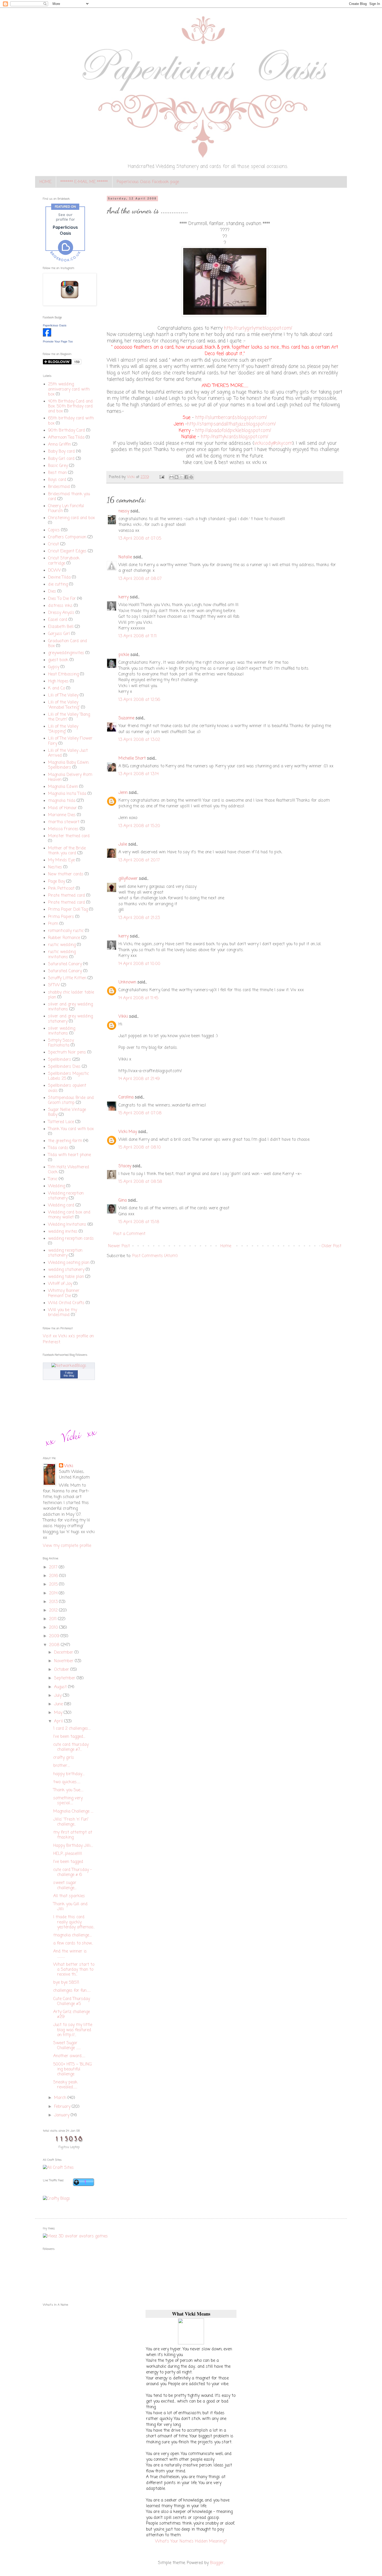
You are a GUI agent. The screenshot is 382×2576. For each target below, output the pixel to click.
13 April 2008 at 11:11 (138, 636)
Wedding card (61, 1205)
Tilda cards (58, 1148)
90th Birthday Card (67, 431)
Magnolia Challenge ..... (73, 1812)
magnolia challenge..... (73, 1935)
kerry (124, 597)
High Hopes (58, 681)
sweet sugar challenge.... (65, 1885)
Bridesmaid (59, 487)
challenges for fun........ (72, 1991)
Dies (52, 592)
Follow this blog (69, 1374)
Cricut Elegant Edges (67, 551)
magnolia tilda (62, 801)
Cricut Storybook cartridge (64, 561)
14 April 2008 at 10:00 (139, 964)
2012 (54, 1611)
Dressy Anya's (61, 613)
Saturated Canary (65, 964)
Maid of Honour (62, 808)
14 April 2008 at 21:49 (139, 1079)
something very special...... (68, 1801)
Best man (57, 473)
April (59, 1721)
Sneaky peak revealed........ (65, 2085)
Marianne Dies (62, 815)
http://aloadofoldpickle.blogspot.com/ (233, 431)
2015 (54, 1585)
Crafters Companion (67, 537)
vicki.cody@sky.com (273, 443)
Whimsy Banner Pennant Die (64, 1293)
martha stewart (64, 822)
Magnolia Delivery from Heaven (70, 777)
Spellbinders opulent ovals (67, 1088)
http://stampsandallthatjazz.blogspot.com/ (231, 424)
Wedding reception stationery (66, 1196)
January (62, 2115)
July (58, 1696)
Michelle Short (132, 759)
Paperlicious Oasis (55, 325)
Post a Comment (129, 1234)
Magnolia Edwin (63, 787)
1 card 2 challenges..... (72, 1729)
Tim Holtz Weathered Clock (69, 1170)
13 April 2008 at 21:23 (139, 918)
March (61, 2098)
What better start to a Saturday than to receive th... (74, 1970)
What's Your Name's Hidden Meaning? (191, 2541)
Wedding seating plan (69, 1263)
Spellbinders (60, 1060)
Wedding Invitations (67, 1225)
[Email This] (172, 477)
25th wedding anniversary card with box (69, 389)
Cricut (54, 544)
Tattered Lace (61, 1122)
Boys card (57, 480)
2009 (55, 1636)
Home (226, 1246)
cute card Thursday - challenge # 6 (73, 1872)
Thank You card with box (71, 1129)
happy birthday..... (69, 1774)
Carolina (126, 1097)
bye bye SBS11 (66, 1983)
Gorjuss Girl (59, 634)
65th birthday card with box (71, 421)
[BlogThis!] (176, 477)
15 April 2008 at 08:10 (140, 1148)
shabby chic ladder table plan (71, 995)
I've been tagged (68, 1862)
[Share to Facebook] (186, 477)
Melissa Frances (63, 829)
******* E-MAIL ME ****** (84, 182)
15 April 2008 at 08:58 (140, 1182)
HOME (45, 182)
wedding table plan (66, 1277)
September (65, 1678)
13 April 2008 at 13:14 (139, 774)
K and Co (57, 688)
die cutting (58, 585)
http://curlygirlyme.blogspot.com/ (258, 328)
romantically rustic (66, 931)
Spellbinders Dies (64, 1067)
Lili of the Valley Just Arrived (68, 753)
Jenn (123, 793)
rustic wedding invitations (62, 954)
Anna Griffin (60, 445)
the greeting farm (65, 1141)
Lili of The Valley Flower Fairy (70, 741)
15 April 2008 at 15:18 (139, 1222)
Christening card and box (71, 518)
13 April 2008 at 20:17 (139, 860)
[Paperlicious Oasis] (47, 336)
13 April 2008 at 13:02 (139, 740)
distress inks (60, 606)
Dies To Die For (62, 599)
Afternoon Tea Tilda (66, 438)
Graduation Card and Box (68, 644)
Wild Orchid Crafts (66, 1303)
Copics (54, 530)
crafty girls (64, 1758)
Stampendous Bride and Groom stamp (71, 1100)
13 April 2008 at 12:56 (139, 700)
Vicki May (128, 1132)
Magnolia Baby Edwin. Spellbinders (69, 765)
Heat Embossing (63, 674)
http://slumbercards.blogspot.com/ (231, 418)
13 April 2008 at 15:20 (139, 826)
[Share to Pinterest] (191, 477)
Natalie (125, 557)
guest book (58, 660)
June (59, 1704)
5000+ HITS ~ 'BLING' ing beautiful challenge (73, 2069)
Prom (53, 924)
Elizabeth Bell (61, 627)
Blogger (217, 2563)
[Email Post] (162, 477)
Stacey (125, 1166)
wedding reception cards (71, 1239)
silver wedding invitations (62, 1031)
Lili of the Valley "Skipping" (63, 729)
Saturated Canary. (65, 971)
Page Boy (57, 882)
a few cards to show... (73, 1943)
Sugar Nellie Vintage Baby (67, 1112)
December (64, 1653)
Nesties (55, 867)
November (64, 1661)
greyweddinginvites (66, 653)
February (63, 2107)
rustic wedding (62, 945)
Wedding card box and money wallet (69, 1215)
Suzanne (126, 718)
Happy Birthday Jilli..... (73, 1846)
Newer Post (119, 1246)
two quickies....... (67, 1782)
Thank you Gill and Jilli (70, 1907)
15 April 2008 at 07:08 (140, 1113)
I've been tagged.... (69, 1737)
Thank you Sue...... (68, 1790)
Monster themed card (69, 836)
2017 (54, 1567)
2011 (54, 1619)
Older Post (331, 1246)
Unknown (127, 982)
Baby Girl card (61, 459)
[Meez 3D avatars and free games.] (75, 2236)
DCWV (54, 571)
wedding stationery (66, 1270)
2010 (54, 1628)
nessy (124, 511)
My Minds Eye (61, 860)
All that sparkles (69, 1896)
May (59, 1713)
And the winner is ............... (70, 1954)
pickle (124, 655)
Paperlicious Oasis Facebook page (148, 182)
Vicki (69, 1466)
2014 (54, 1593)
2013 (54, 1602)
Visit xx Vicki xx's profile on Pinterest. (68, 1339)
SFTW (54, 985)
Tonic (53, 1179)
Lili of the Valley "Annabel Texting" (64, 705)
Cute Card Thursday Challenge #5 (72, 2001)
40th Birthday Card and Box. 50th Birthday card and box (70, 406)
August (61, 1687)
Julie (123, 844)
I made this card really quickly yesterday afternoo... (74, 1922)
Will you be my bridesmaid (62, 1313)
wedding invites (63, 1232)
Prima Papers (61, 917)
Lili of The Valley (63, 695)
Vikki (123, 1017)
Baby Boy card (61, 452)
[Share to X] (181, 477)
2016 (54, 1576)
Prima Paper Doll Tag (68, 910)
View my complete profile (67, 1546)
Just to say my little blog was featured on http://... (73, 2030)
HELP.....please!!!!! (68, 1854)
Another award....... (69, 2056)
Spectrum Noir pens (67, 1052)
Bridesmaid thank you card (69, 497)
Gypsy (54, 667)
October (62, 1670)
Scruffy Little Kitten (67, 978)
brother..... (62, 1766)
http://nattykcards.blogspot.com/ (235, 437)
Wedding (57, 1186)
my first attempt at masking (73, 1835)
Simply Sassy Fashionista (61, 1043)
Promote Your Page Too (58, 341)
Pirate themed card (67, 896)
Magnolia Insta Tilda (67, 794)
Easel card (58, 620)
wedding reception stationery (65, 1253)
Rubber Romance (64, 938)
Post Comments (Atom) (155, 1256)
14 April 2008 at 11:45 (138, 998)
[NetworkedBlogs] (69, 1366)
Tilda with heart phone (70, 1155)
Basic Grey (58, 466)
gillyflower (128, 879)
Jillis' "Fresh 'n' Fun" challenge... (71, 1822)
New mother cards (66, 874)
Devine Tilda (59, 578)
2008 (55, 1645)
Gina (123, 1200)
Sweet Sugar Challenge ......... (67, 2046)
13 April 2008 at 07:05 (140, 539)
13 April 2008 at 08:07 (140, 579)
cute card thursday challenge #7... (71, 1747)
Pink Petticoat (61, 889)
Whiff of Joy (60, 1284)
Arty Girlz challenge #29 (72, 2014)
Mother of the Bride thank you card (67, 851)
